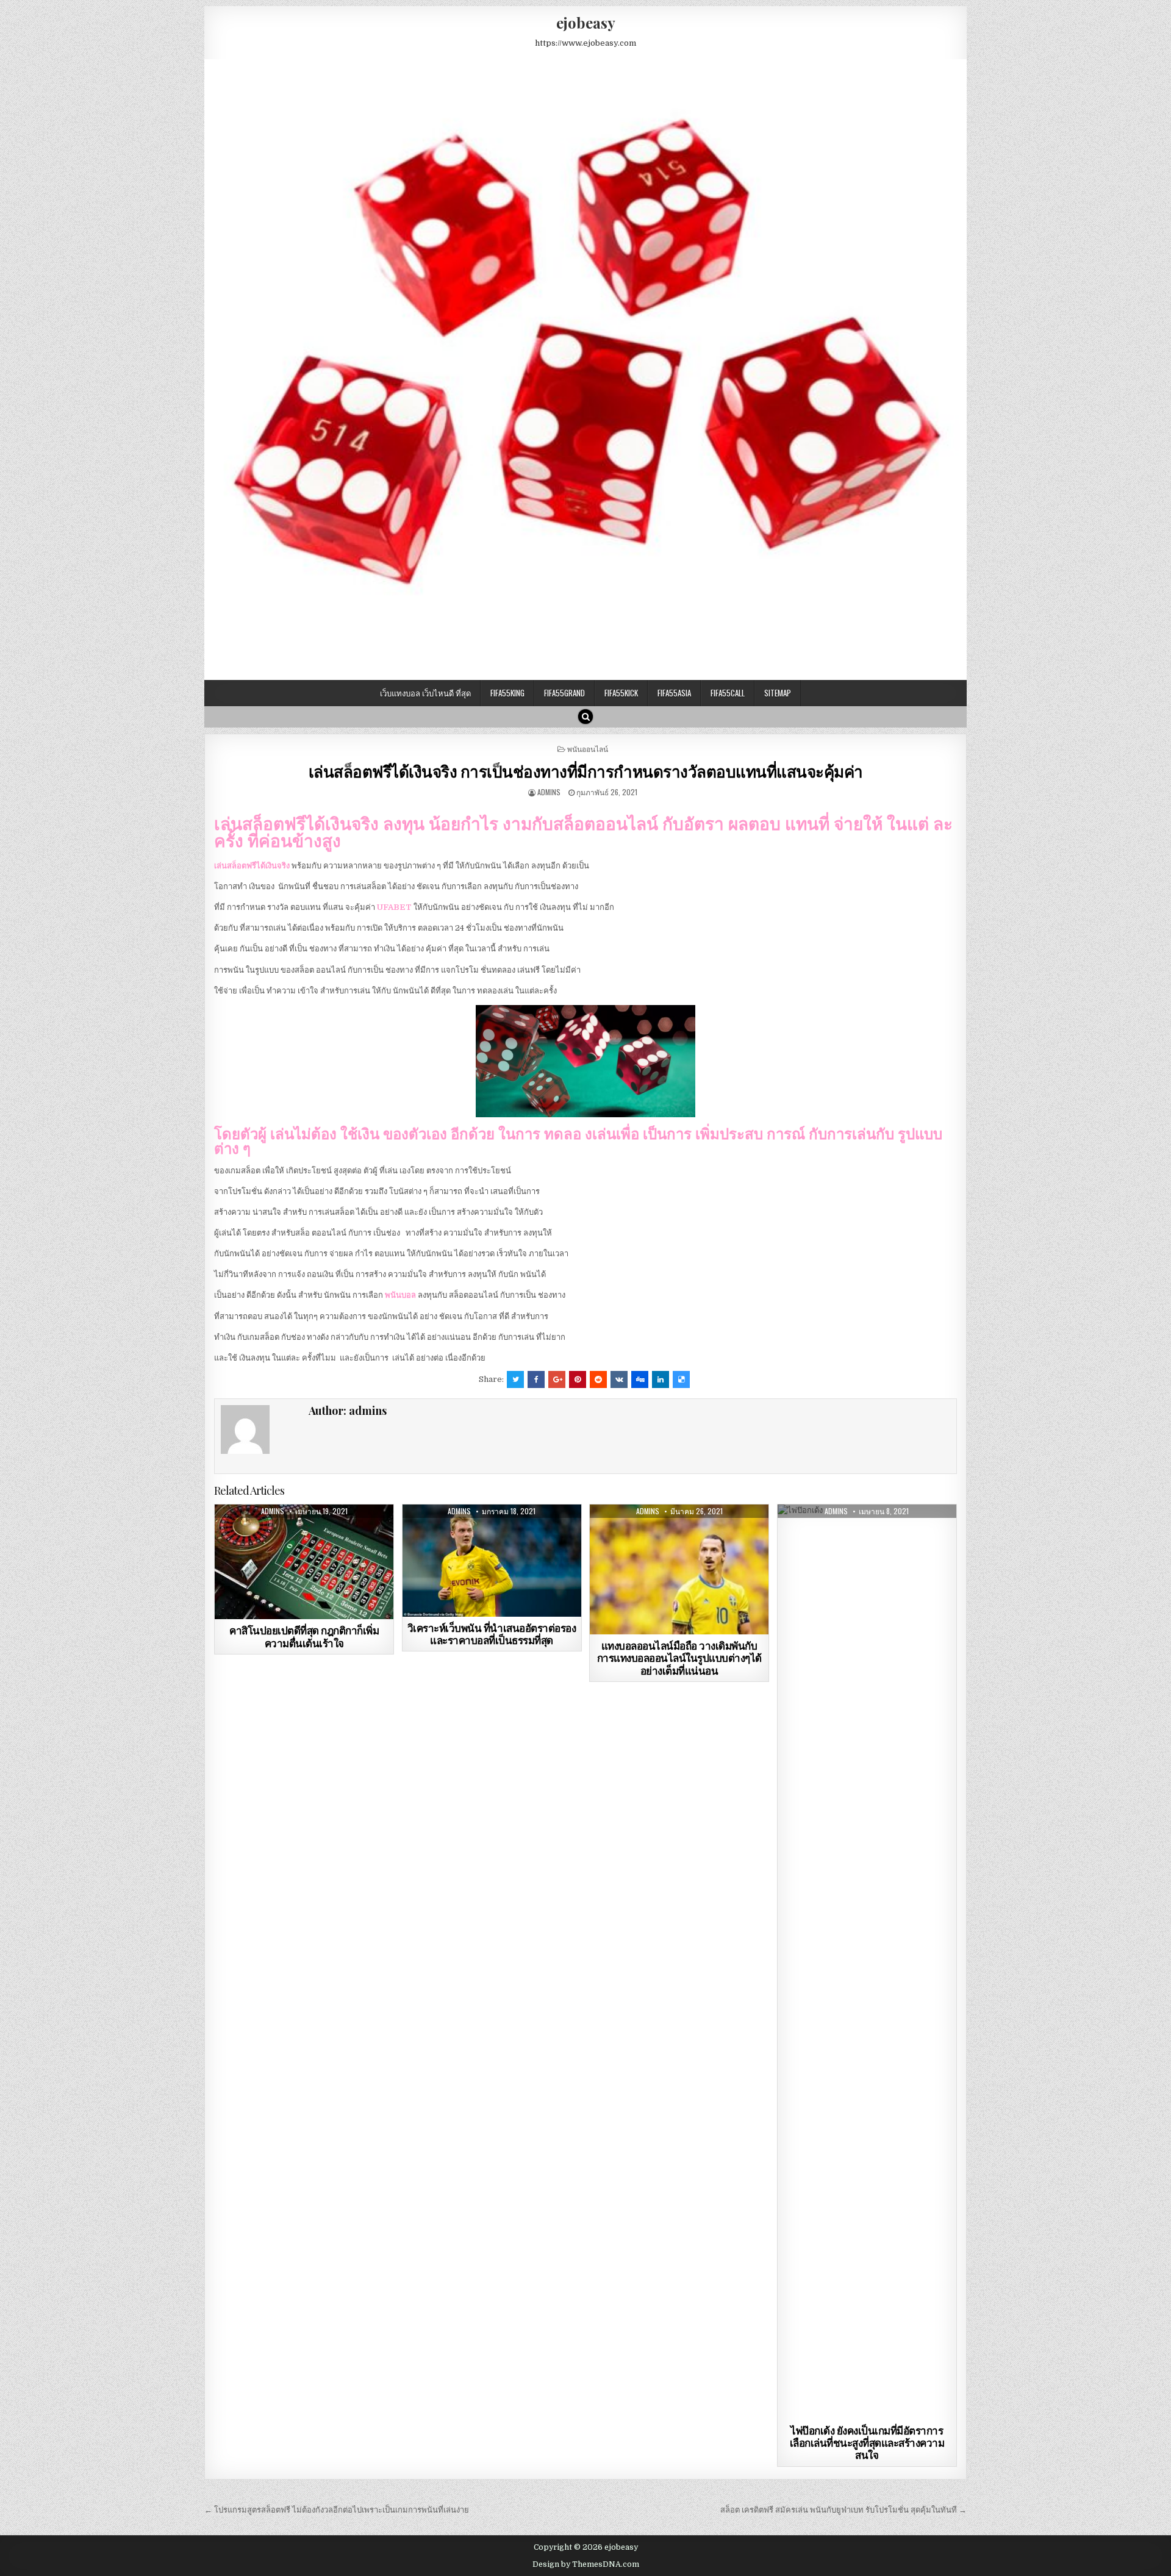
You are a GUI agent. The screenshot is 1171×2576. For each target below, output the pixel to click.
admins (549, 792)
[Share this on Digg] (640, 1379)
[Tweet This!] (515, 1379)
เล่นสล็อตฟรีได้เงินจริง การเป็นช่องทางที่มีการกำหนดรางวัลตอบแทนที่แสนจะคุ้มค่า (586, 771)
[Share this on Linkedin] (661, 1379)
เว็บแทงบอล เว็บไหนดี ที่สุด (425, 693)
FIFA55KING (507, 693)
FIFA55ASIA (674, 693)
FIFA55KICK (621, 693)
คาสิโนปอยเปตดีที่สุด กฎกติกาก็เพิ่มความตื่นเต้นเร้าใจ (304, 1636)
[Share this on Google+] (557, 1379)
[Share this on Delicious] (681, 1379)
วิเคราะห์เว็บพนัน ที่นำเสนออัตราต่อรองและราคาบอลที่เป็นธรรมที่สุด (492, 1634)
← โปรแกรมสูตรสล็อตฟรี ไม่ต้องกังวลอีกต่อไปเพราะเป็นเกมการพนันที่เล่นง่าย (337, 2510)
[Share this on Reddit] (598, 1379)
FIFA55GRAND (564, 693)
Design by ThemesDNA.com (586, 2564)
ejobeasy (586, 23)
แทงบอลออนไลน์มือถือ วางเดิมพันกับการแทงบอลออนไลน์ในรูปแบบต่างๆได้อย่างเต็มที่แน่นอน (679, 1658)
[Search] (585, 717)
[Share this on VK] (619, 1379)
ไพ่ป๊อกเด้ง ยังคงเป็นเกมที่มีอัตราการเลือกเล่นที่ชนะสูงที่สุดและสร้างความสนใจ (867, 2443)
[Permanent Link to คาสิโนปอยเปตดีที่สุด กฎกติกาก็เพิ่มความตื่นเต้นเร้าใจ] (304, 1562)
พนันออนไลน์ (588, 749)
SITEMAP (778, 693)
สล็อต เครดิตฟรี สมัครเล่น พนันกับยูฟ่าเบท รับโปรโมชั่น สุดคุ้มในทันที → (843, 2510)
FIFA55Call (728, 693)
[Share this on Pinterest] (578, 1379)
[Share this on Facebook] (536, 1379)
